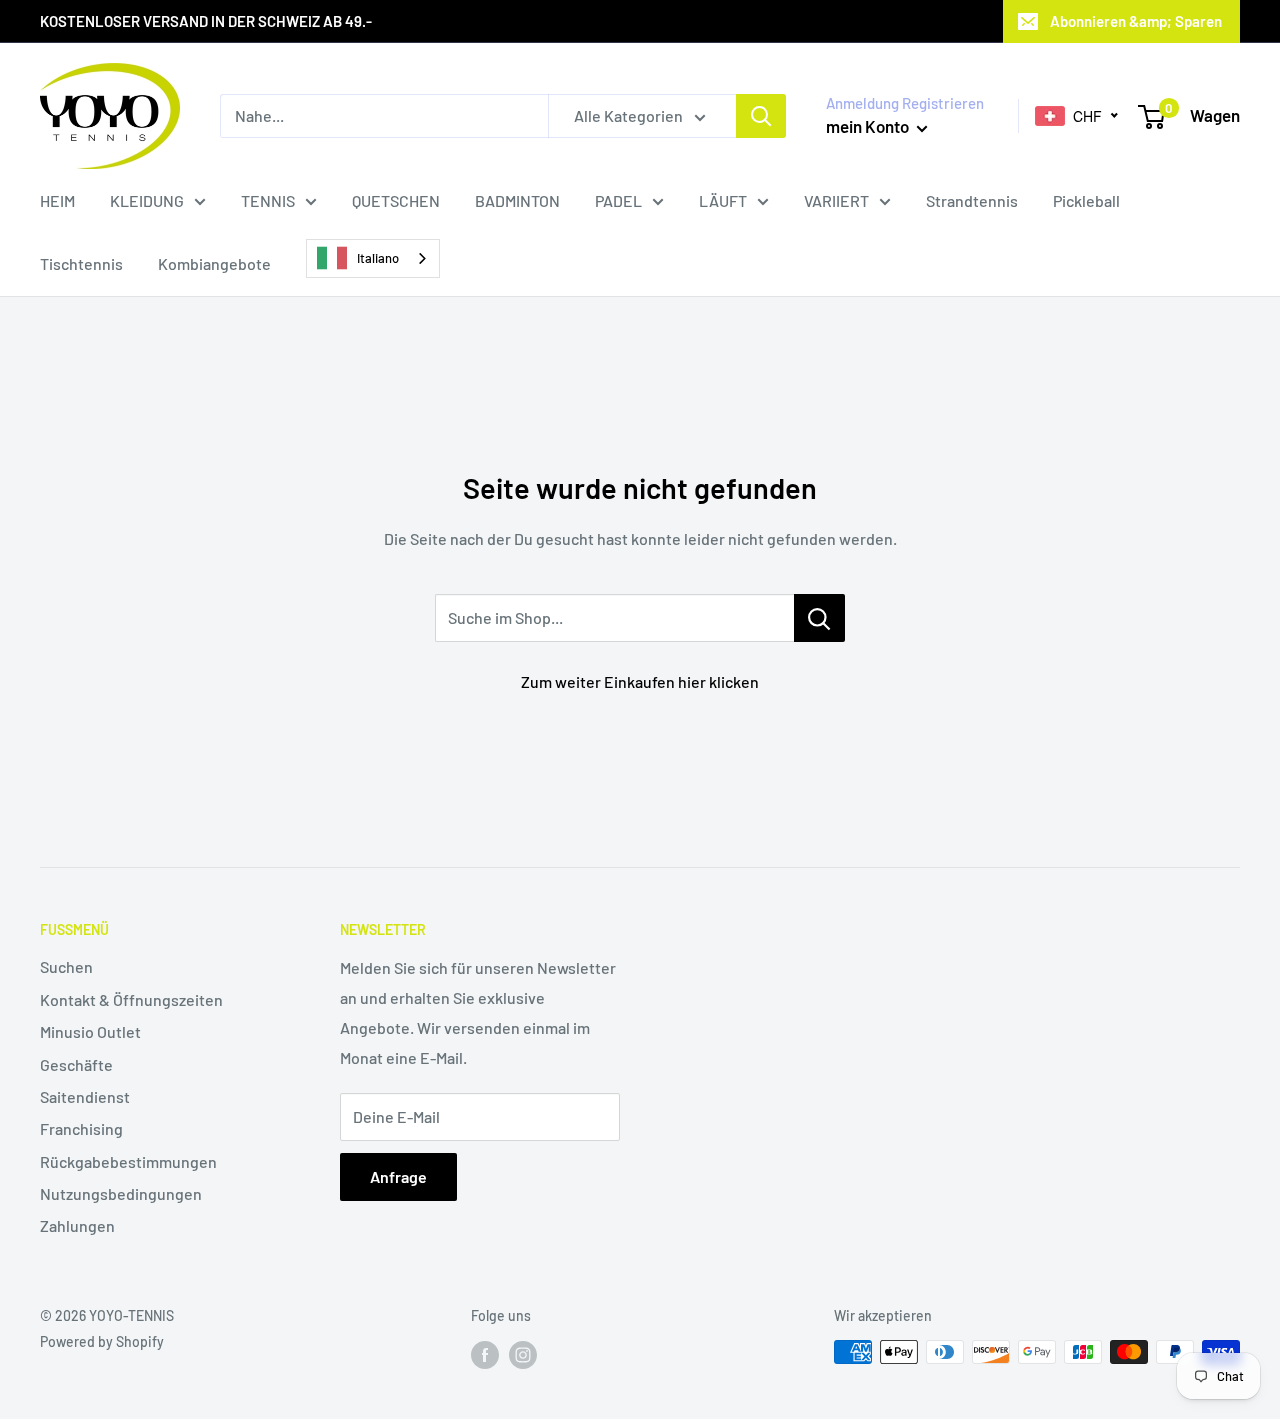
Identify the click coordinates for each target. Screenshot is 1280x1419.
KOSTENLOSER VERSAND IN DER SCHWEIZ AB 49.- (206, 21)
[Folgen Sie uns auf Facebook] (485, 1354)
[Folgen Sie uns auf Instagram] (523, 1354)
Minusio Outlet (90, 1031)
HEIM (57, 200)
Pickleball (1086, 200)
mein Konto (869, 126)
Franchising (81, 1128)
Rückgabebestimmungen (128, 1161)
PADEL (618, 200)
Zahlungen (77, 1225)
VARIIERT (836, 200)
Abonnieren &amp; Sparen (1136, 21)
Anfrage (398, 1176)
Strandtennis (972, 200)
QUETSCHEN (396, 200)
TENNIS (268, 200)
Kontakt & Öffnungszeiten (131, 999)
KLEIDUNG (147, 200)
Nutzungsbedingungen (121, 1193)
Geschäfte (76, 1064)
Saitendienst (85, 1096)
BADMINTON (517, 200)
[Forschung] (761, 116)
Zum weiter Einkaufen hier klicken (640, 681)
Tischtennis (81, 263)
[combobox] (373, 258)
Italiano (378, 258)
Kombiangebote (214, 263)
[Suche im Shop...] (819, 618)
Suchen (66, 966)
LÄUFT (723, 200)
